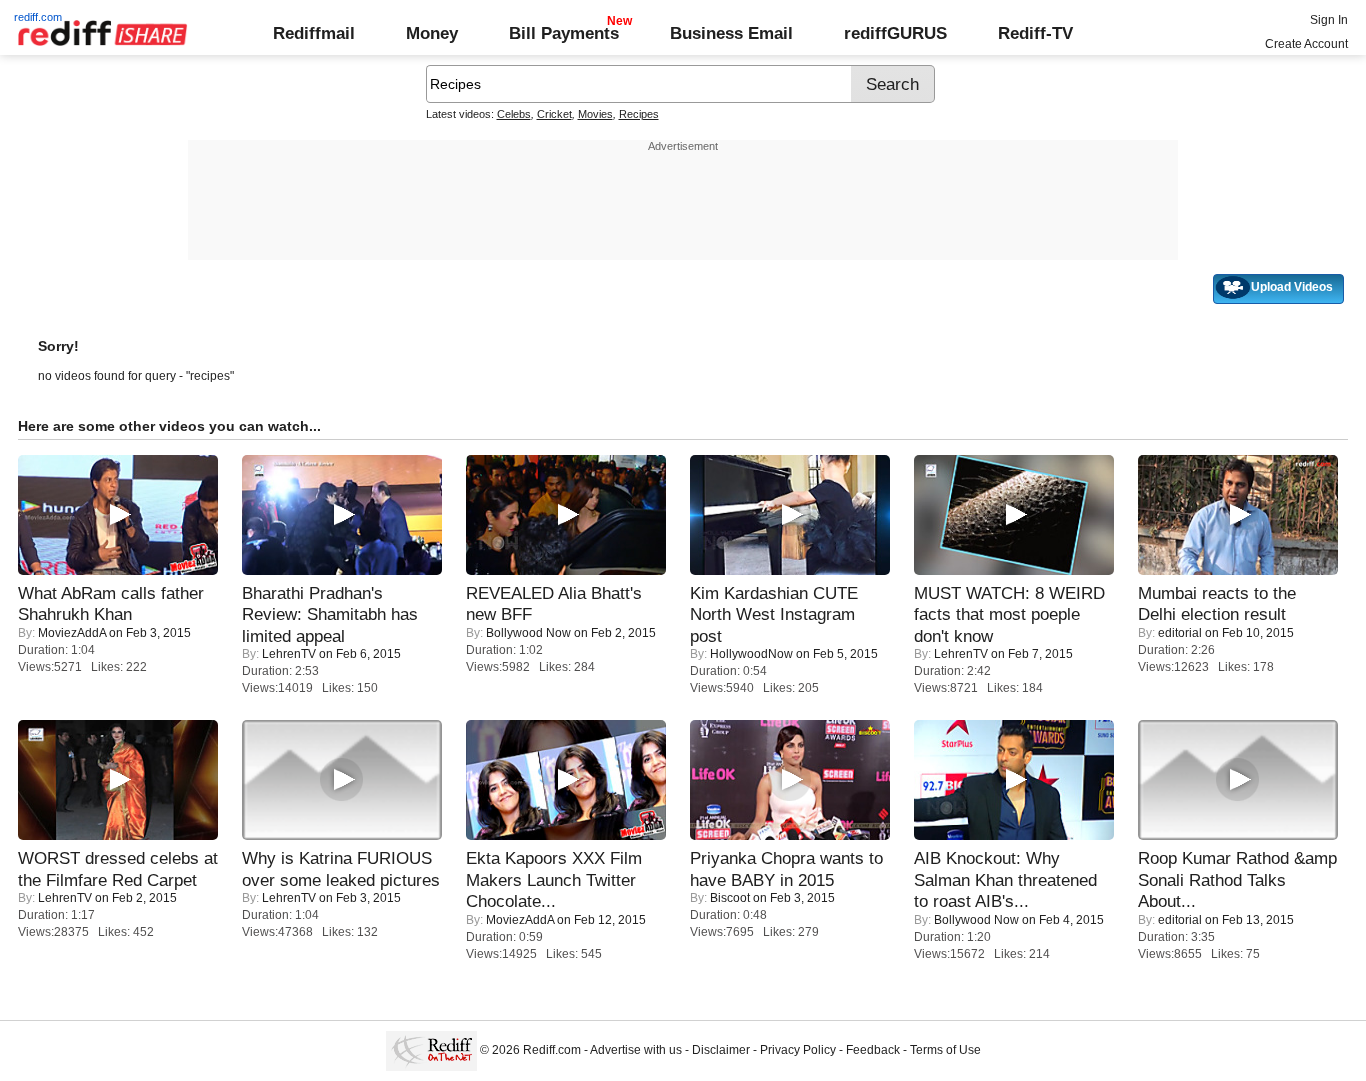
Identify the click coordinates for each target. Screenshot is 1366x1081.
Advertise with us (636, 1050)
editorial (1180, 633)
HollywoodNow (751, 654)
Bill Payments (564, 33)
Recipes (639, 114)
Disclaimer (721, 1050)
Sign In (1329, 20)
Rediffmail (314, 33)
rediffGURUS (895, 33)
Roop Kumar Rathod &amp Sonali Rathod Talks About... (1237, 879)
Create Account (1306, 44)
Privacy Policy (798, 1050)
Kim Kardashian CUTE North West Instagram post (774, 614)
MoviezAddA (72, 633)
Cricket (554, 114)
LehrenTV (289, 654)
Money (432, 33)
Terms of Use (945, 1050)
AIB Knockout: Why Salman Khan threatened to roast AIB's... (1005, 879)
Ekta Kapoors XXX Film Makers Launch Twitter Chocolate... (554, 879)
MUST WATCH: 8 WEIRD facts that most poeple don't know (1009, 614)
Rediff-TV (1035, 33)
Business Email (731, 33)
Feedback (873, 1050)
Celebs (514, 114)
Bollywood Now (528, 633)
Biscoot (730, 898)
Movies (595, 114)
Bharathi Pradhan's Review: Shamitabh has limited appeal (330, 614)
